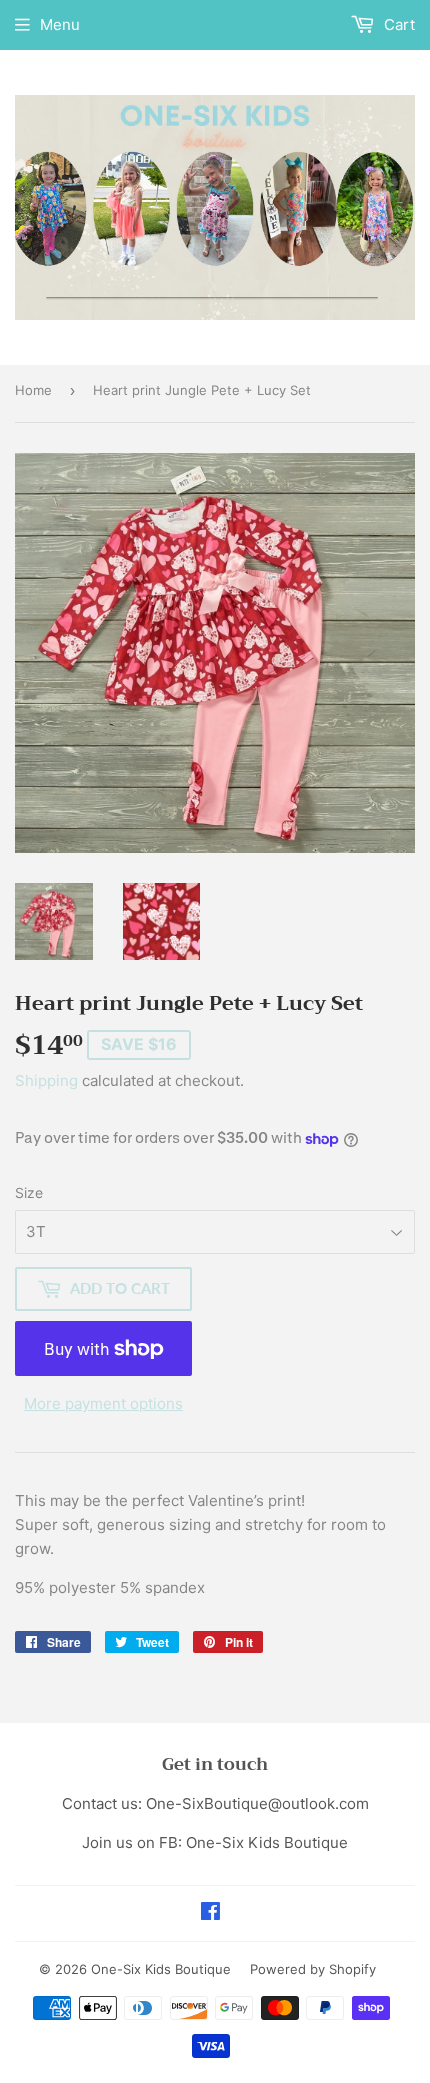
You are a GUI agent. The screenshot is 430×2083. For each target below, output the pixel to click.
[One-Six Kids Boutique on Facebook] (210, 1913)
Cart (397, 24)
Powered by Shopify (313, 1969)
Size (29, 1192)
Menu (60, 24)
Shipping (46, 1080)
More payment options (103, 1403)
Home (33, 390)
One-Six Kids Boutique (161, 1969)
